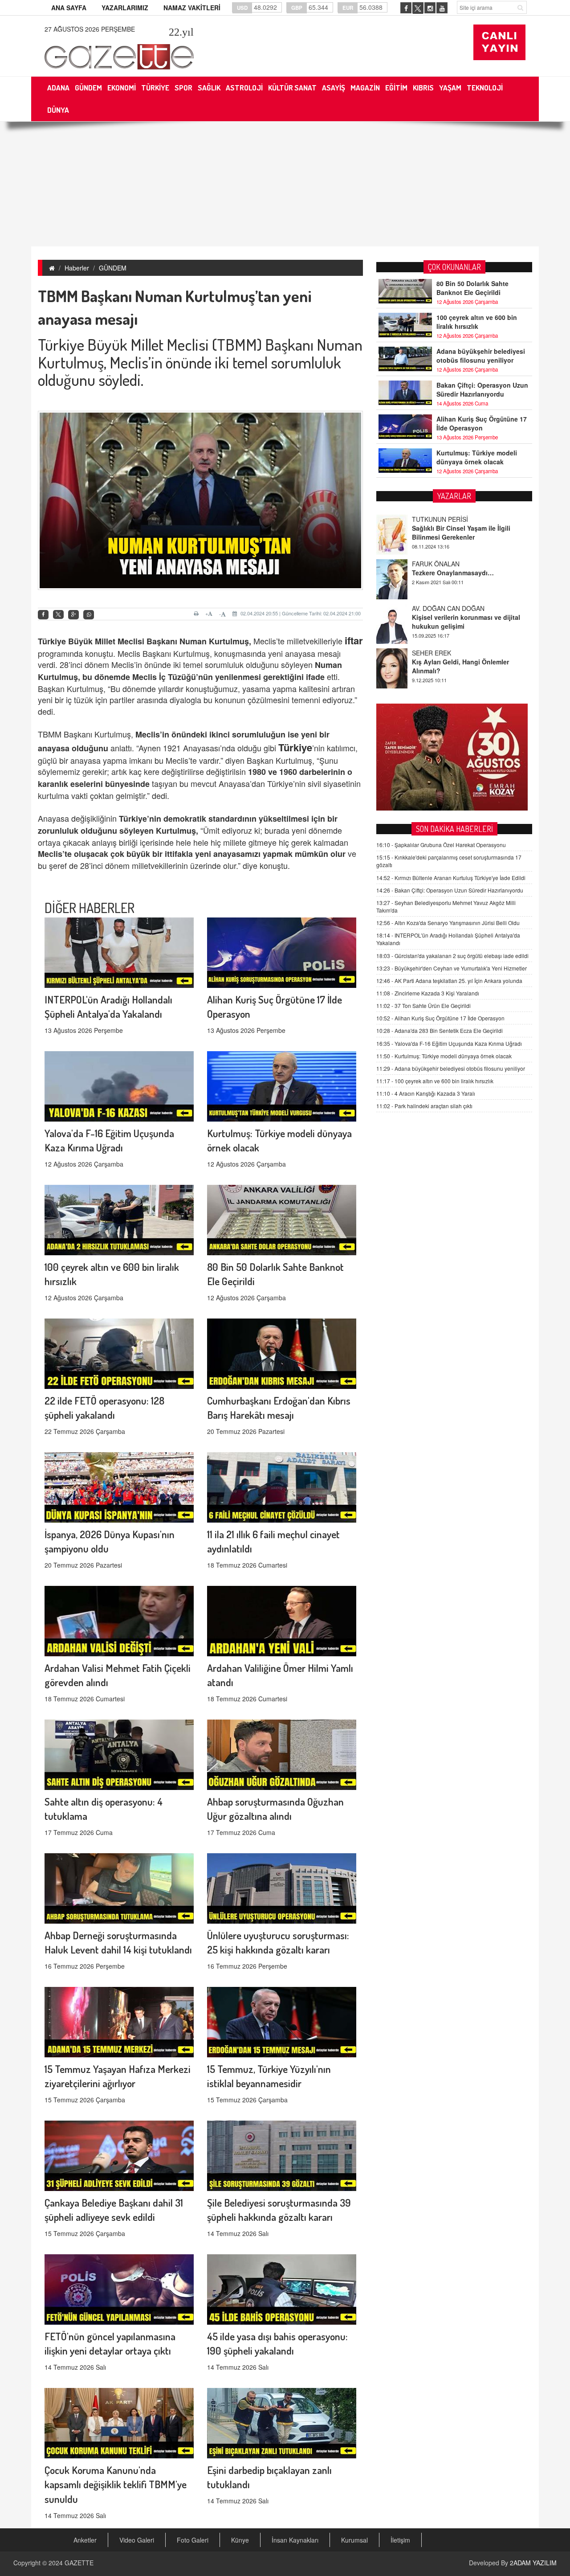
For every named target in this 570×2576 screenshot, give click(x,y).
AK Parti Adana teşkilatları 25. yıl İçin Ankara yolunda (449, 981)
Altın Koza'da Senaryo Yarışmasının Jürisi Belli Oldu (448, 923)
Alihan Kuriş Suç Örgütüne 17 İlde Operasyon (482, 423)
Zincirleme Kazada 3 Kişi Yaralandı (428, 993)
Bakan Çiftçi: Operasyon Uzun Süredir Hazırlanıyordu (482, 389)
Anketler (85, 2540)
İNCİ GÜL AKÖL (434, 653)
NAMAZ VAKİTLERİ (192, 8)
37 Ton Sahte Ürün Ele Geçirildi (423, 1005)
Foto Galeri (193, 2540)
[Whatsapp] (89, 615)
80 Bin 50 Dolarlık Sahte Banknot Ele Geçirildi (472, 288)
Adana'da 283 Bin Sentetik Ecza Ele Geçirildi (440, 1030)
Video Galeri (137, 2540)
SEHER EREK (432, 608)
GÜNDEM (113, 268)
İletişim (400, 2540)
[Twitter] (58, 614)
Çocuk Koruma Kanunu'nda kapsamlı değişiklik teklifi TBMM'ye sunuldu (116, 2484)
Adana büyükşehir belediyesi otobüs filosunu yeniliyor (481, 356)
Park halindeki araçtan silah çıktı (424, 1106)
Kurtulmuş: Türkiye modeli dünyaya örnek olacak (477, 457)
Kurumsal (354, 2540)
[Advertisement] (285, 184)
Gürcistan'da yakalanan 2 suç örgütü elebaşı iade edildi (452, 956)
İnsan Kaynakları (295, 2540)
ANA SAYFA (69, 8)
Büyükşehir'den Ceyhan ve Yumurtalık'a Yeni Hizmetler (452, 968)
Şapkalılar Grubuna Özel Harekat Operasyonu (441, 845)
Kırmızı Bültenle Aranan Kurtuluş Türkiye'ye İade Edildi (451, 878)
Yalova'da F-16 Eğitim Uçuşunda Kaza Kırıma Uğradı (449, 1043)
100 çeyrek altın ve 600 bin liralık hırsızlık (477, 322)
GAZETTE (79, 2563)
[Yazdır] (197, 614)
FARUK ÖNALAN (436, 519)
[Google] (73, 615)
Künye (240, 2540)
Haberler (77, 268)
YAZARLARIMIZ (125, 8)
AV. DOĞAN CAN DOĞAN (448, 564)
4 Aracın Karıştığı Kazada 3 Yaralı (426, 1093)
